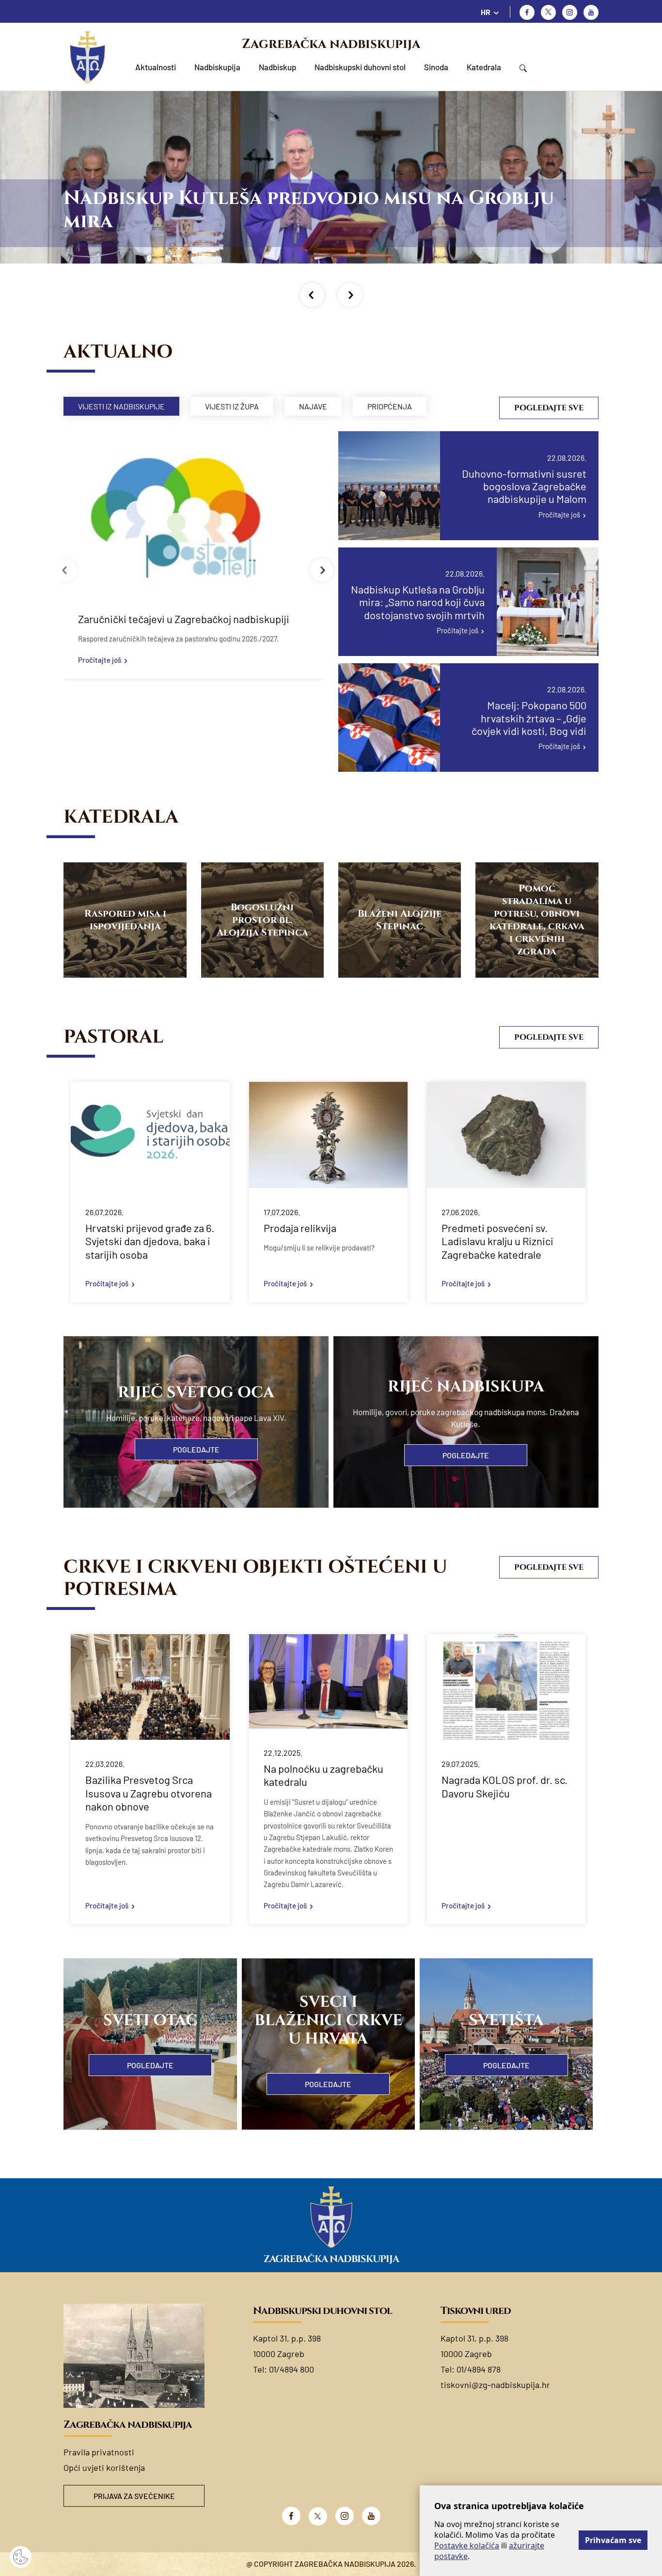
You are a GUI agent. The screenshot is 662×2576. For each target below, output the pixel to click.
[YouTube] (371, 2516)
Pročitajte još (100, 660)
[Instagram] (570, 12)
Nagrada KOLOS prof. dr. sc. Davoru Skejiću (504, 1786)
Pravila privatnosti (99, 2452)
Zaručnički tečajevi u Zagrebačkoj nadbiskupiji (184, 619)
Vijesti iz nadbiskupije (121, 406)
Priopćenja (390, 406)
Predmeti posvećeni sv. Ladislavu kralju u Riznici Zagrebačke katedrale (497, 1241)
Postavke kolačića (467, 2545)
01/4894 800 (292, 2369)
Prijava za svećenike (134, 2496)
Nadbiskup (277, 67)
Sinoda (436, 67)
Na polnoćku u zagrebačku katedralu (323, 1775)
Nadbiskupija (217, 67)
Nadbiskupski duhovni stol (360, 67)
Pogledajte (196, 1449)
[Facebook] (527, 12)
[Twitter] (548, 12)
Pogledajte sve (549, 408)
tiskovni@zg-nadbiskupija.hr (495, 2385)
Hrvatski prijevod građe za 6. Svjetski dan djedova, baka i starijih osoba (150, 1241)
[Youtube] (591, 12)
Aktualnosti (156, 67)
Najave (313, 406)
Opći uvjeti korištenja (104, 2467)
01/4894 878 (479, 2369)
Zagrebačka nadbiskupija (331, 44)
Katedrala (484, 67)
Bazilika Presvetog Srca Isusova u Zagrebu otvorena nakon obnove (149, 1793)
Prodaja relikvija (300, 1228)
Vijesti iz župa (232, 406)
